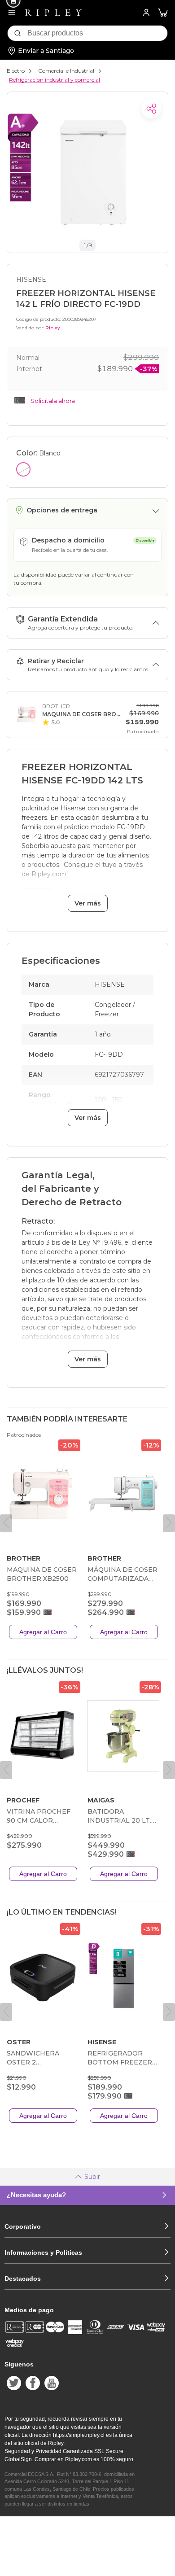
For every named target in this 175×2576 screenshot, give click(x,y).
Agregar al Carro (43, 1632)
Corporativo (23, 2226)
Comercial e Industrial (66, 71)
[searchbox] (97, 33)
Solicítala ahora (53, 401)
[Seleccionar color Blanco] (23, 469)
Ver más (88, 903)
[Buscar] (17, 33)
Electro (16, 71)
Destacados (23, 2279)
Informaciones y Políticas (43, 2252)
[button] (163, 13)
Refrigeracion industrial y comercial (55, 80)
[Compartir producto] (151, 109)
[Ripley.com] (53, 13)
